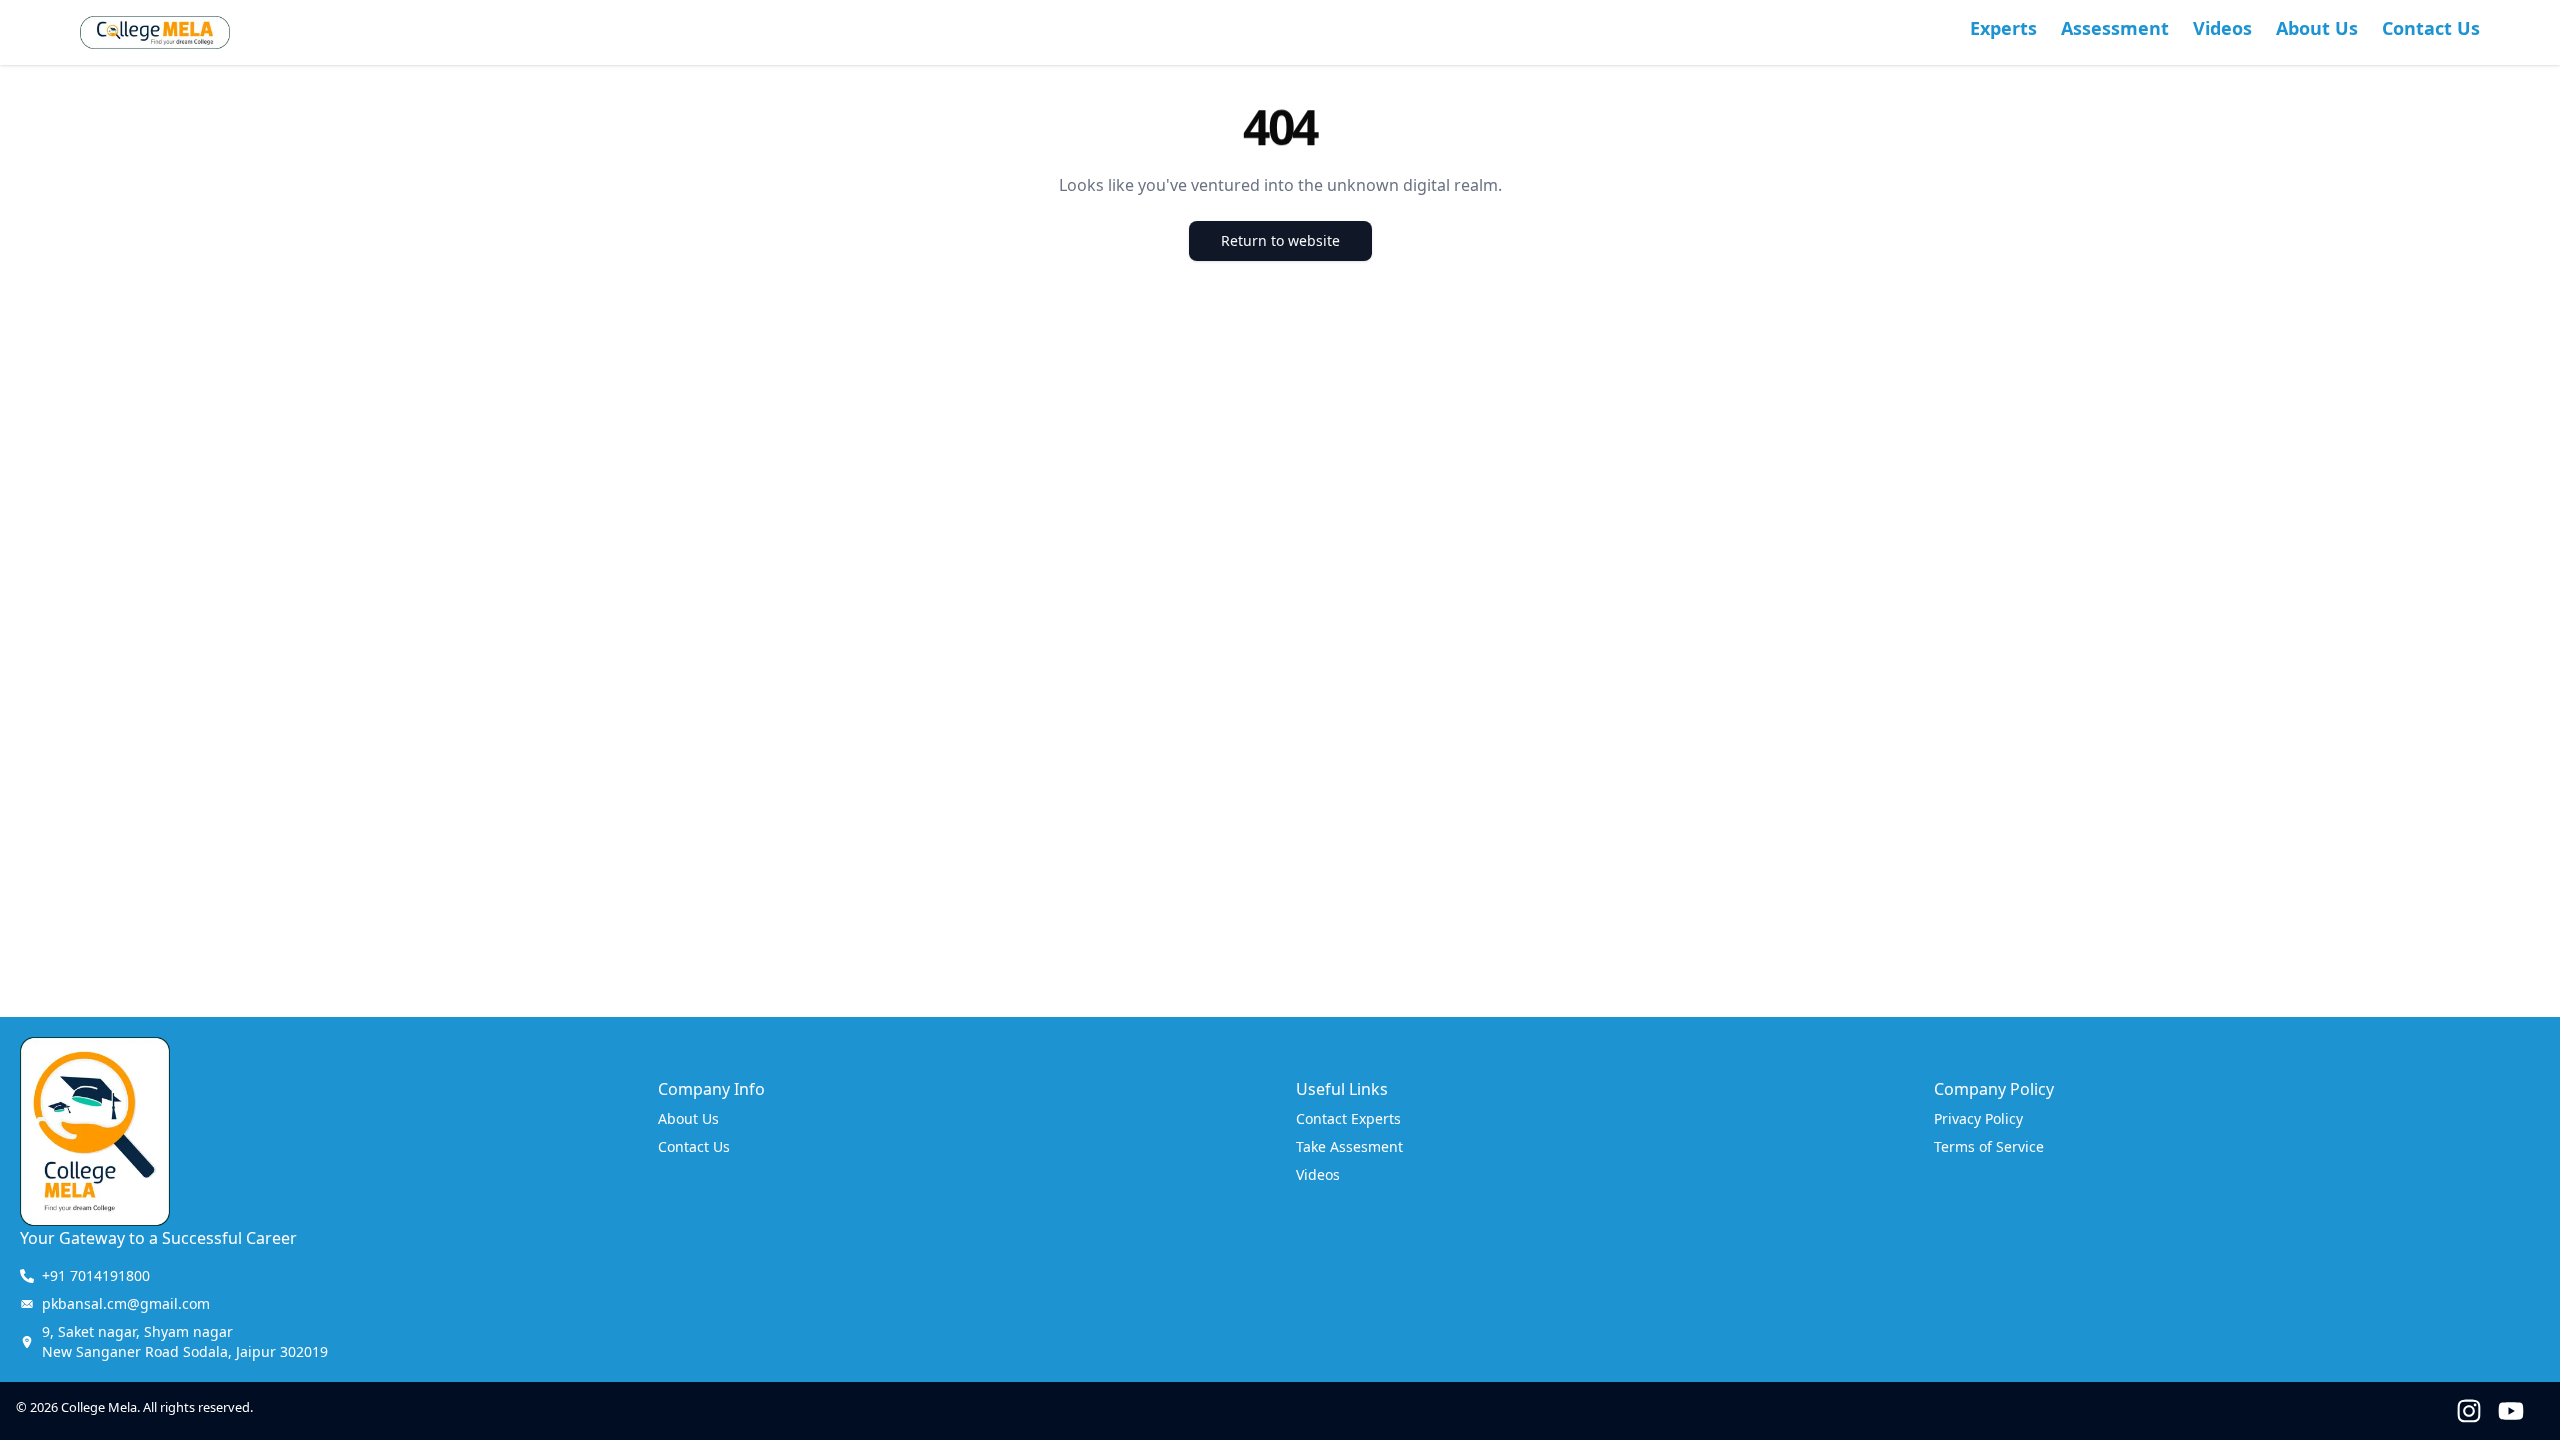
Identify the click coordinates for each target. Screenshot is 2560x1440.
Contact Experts (1348, 1118)
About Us (2317, 28)
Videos (2222, 28)
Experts (2003, 28)
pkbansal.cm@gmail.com (126, 1303)
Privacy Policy (1978, 1118)
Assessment (2115, 28)
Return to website (1280, 240)
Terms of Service (1989, 1146)
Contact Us (2431, 28)
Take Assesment (1349, 1146)
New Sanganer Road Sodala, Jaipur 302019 (185, 1341)
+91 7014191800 (96, 1275)
